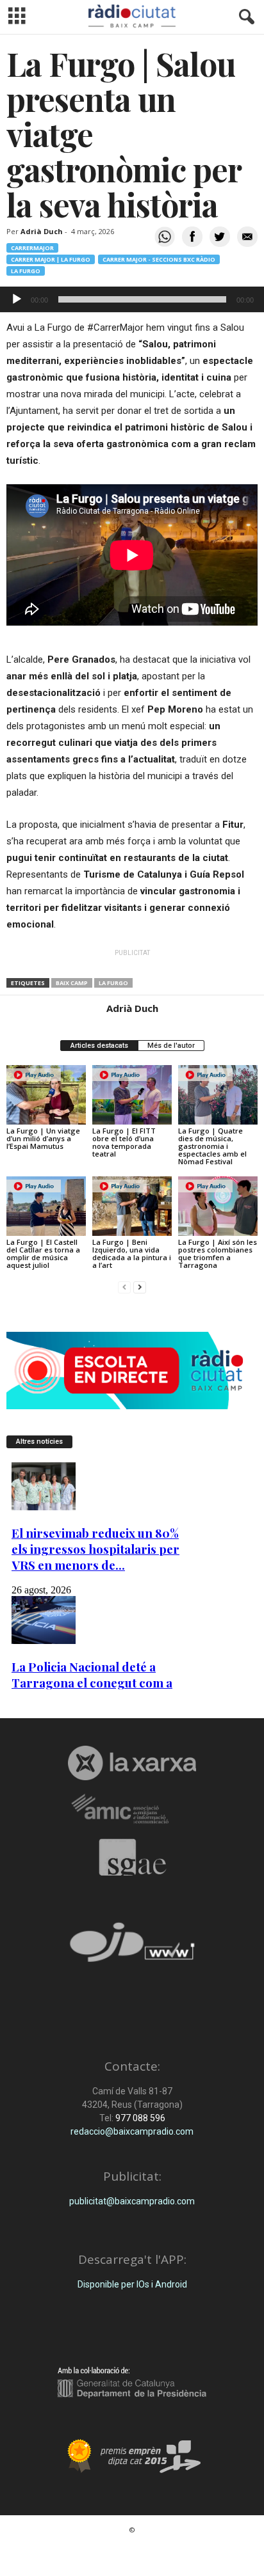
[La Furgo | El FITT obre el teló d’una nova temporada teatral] (132, 1095)
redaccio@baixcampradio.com (132, 2131)
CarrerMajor (32, 248)
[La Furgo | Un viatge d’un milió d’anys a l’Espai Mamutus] (46, 1095)
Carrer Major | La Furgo (51, 259)
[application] (132, 299)
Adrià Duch (42, 231)
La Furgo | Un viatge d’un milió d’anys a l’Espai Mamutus (43, 1138)
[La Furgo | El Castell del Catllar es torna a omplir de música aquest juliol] (46, 1206)
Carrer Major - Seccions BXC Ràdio (159, 259)
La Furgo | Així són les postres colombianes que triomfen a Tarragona (218, 1253)
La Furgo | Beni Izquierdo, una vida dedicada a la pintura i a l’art (132, 1253)
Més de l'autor (171, 1046)
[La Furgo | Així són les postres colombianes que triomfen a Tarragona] (218, 1206)
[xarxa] (132, 1763)
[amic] (132, 1809)
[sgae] (132, 1857)
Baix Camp (72, 983)
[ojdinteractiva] (132, 1948)
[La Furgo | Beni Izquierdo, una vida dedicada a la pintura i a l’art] (132, 1206)
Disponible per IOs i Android (132, 2284)
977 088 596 (139, 2118)
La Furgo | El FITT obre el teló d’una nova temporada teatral (124, 1142)
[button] (244, 17)
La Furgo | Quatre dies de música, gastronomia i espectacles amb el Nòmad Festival (212, 1146)
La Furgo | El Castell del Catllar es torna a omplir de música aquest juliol (43, 1253)
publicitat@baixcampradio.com (132, 2201)
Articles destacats (99, 1046)
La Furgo (26, 271)
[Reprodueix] (17, 299)
